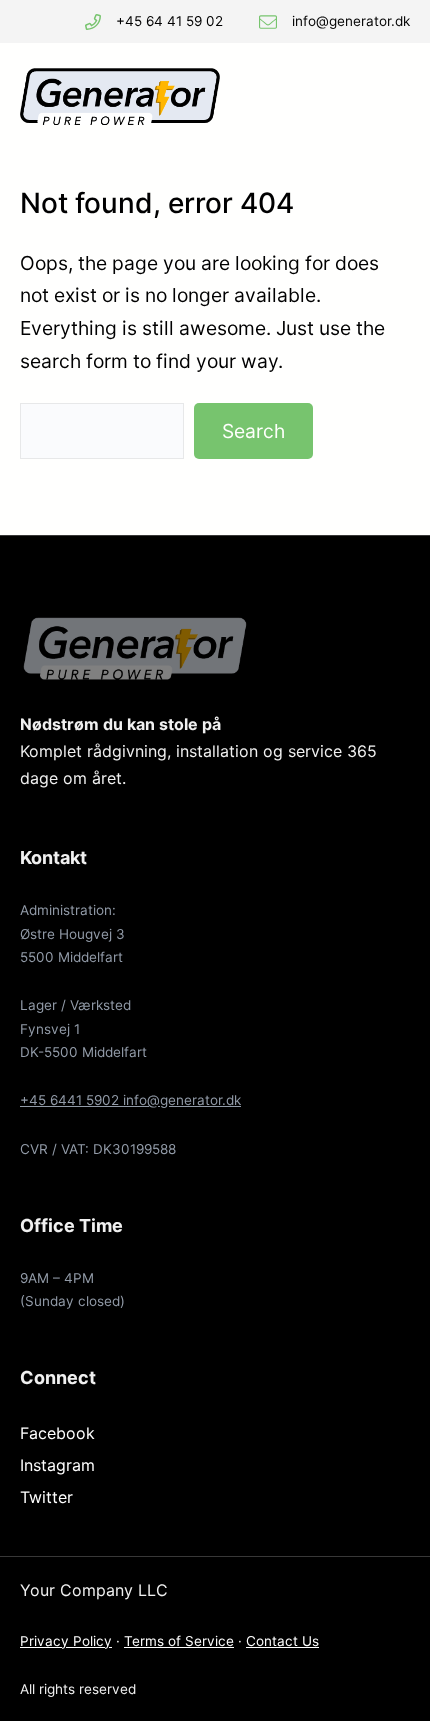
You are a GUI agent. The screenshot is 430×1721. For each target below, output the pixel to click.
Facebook (57, 1433)
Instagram (57, 1465)
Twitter (46, 1497)
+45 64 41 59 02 (169, 21)
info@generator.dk (351, 21)
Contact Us (282, 1641)
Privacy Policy (66, 1641)
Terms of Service (179, 1641)
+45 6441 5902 (71, 1100)
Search (253, 431)
